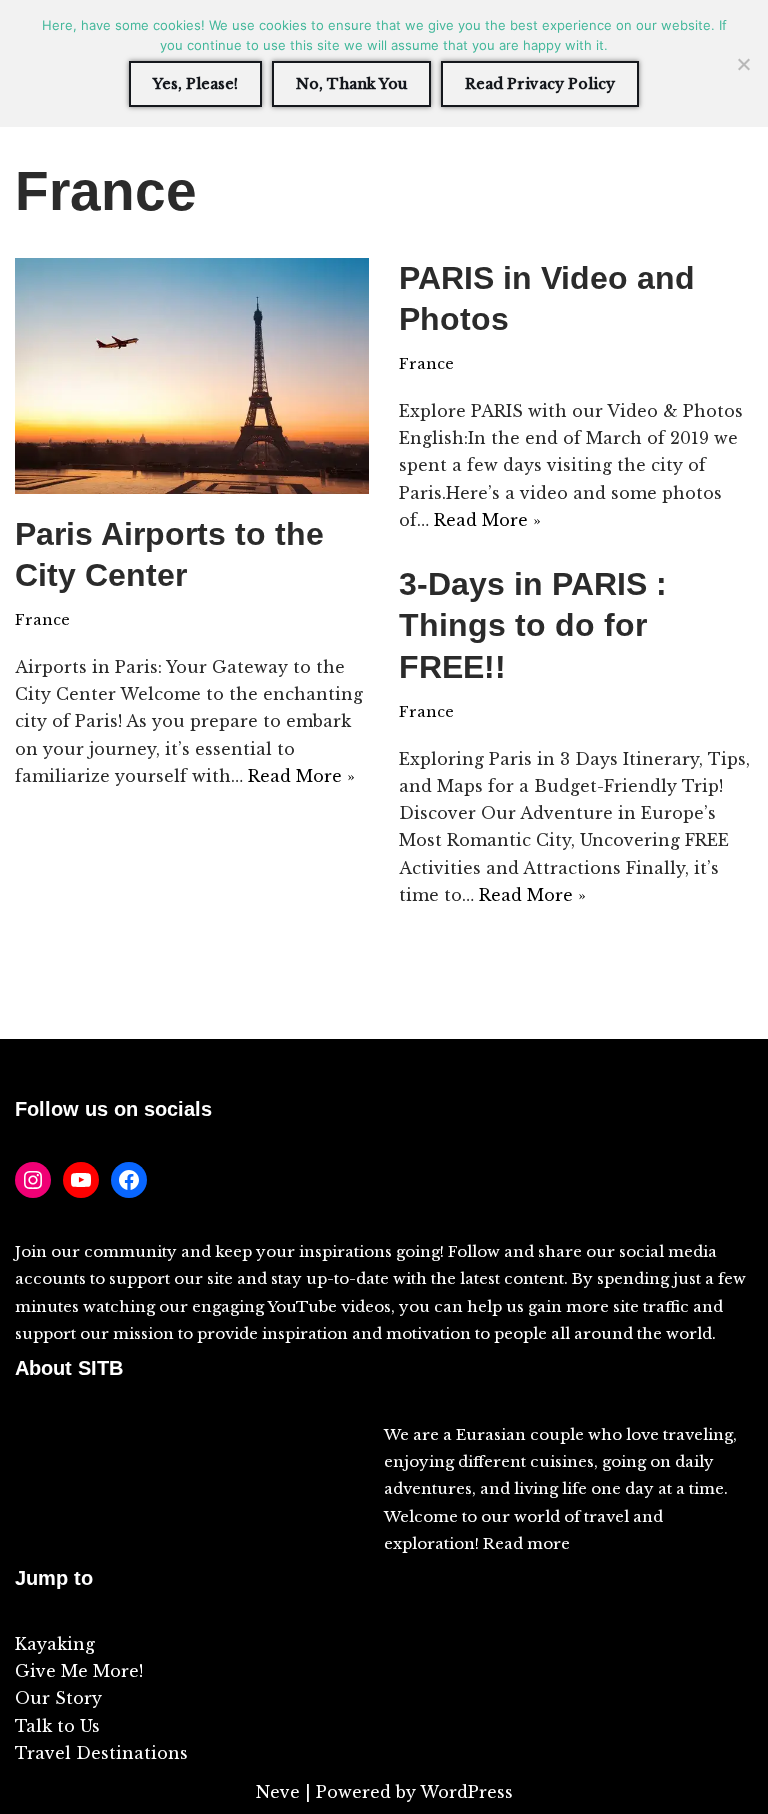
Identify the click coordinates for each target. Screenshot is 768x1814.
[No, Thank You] (743, 64)
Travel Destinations (101, 1753)
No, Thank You (351, 84)
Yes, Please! (195, 84)
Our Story (58, 1698)
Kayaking (55, 1644)
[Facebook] (129, 1180)
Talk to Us (57, 1726)
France (42, 620)
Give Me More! (79, 1671)
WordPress (466, 1792)
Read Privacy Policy (540, 84)
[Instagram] (33, 1180)
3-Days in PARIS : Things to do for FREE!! (533, 625)
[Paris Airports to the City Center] (192, 376)
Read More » (301, 776)
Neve (278, 1792)
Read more (526, 1543)
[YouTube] (81, 1180)
